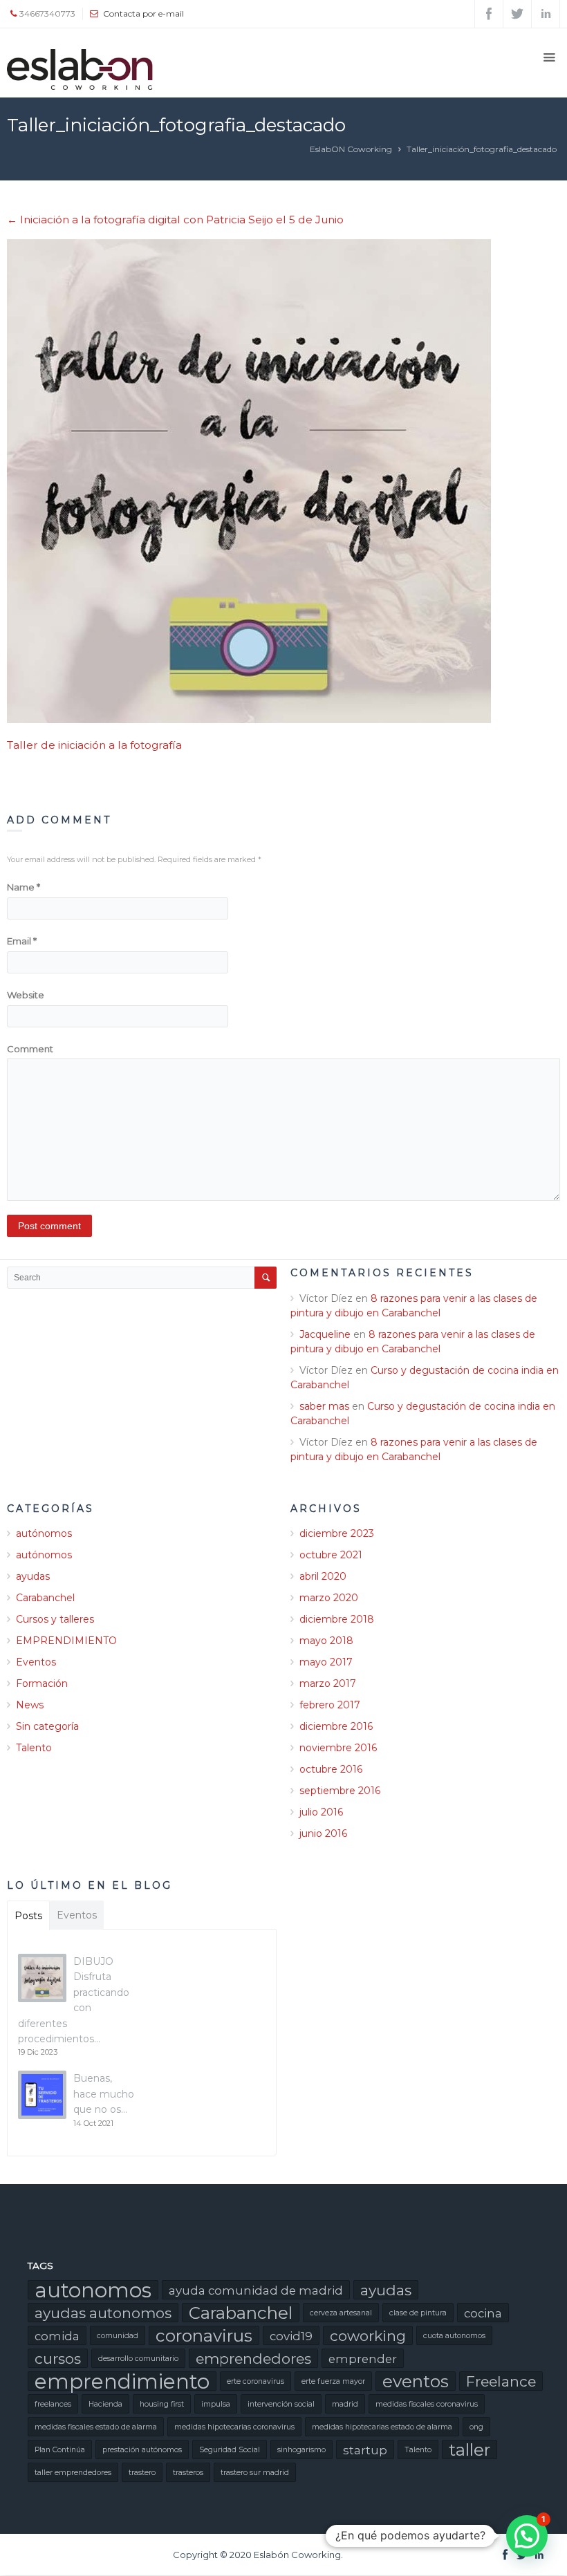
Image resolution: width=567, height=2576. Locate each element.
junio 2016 (323, 1833)
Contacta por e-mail (143, 13)
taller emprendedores (73, 2473)
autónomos (44, 1533)
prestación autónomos (142, 2450)
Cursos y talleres (55, 1619)
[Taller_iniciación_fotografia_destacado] (283, 481)
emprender (363, 2359)
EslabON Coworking (351, 149)
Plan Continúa (60, 2450)
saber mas (324, 1406)
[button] (527, 2536)
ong (476, 2427)
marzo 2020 (329, 1598)
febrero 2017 (330, 1705)
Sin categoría (47, 1726)
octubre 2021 (331, 1555)
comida (57, 2336)
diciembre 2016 (336, 1726)
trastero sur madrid (255, 2473)
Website (26, 995)
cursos (58, 2359)
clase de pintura (418, 2313)
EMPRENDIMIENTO (66, 1641)
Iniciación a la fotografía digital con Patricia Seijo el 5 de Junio (175, 220)
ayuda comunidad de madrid (256, 2290)
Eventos (36, 1662)
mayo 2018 (326, 1641)
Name (24, 887)
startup (365, 2450)
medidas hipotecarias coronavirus (234, 2427)
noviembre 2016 (338, 1748)
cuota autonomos (454, 2336)
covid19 (291, 2336)
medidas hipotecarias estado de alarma (382, 2427)
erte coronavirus (255, 2381)
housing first (162, 2404)
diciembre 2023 (337, 1533)
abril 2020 (323, 1576)
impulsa (216, 2404)
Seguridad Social (230, 2450)
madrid (345, 2404)
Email (22, 941)
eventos (416, 2381)
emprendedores (253, 2359)
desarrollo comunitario (138, 2359)
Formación (42, 1683)
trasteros (188, 2473)
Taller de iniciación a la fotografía (94, 745)
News (30, 1705)
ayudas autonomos (103, 2313)
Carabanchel (45, 1598)
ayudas (33, 1576)
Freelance (501, 2381)
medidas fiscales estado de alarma (96, 2427)
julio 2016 (321, 1812)
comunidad (118, 2336)
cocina (483, 2313)
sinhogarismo (301, 2450)
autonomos (93, 2290)
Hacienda (105, 2404)
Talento (34, 1748)
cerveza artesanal (341, 2313)
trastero (142, 2473)
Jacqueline (325, 1334)
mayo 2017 (326, 1662)
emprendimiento (122, 2381)
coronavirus (204, 2335)
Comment (30, 1049)
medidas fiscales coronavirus (427, 2404)
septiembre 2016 (340, 1791)
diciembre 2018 (337, 1619)
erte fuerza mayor (333, 2381)
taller (470, 2449)
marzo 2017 (328, 1683)
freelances (53, 2404)
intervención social (281, 2404)
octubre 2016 (331, 1769)
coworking (368, 2336)
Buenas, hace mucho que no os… (104, 2094)
